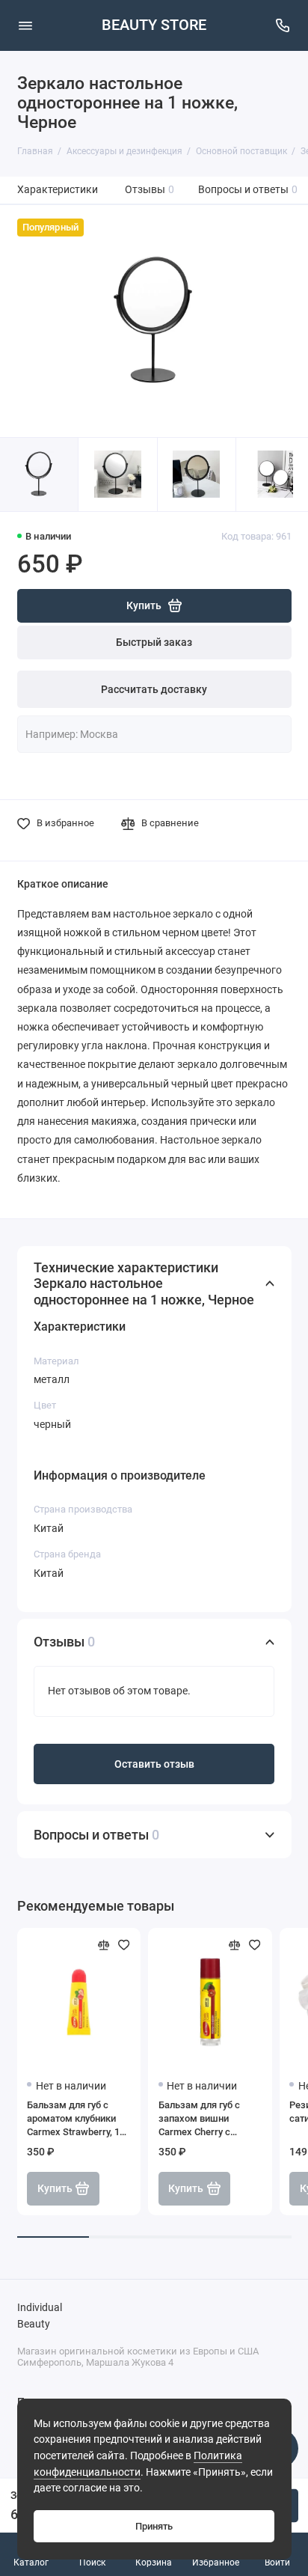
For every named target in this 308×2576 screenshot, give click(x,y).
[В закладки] (124, 1945)
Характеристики (58, 190)
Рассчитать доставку (154, 690)
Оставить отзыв (154, 1764)
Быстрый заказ (154, 643)
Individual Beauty (40, 2316)
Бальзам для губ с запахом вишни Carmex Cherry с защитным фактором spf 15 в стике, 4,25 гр (206, 2119)
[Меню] (25, 25)
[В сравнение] (104, 1945)
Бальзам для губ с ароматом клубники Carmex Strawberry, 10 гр (76, 2119)
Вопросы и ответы (248, 190)
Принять (154, 2526)
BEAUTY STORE (154, 25)
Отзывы (150, 190)
